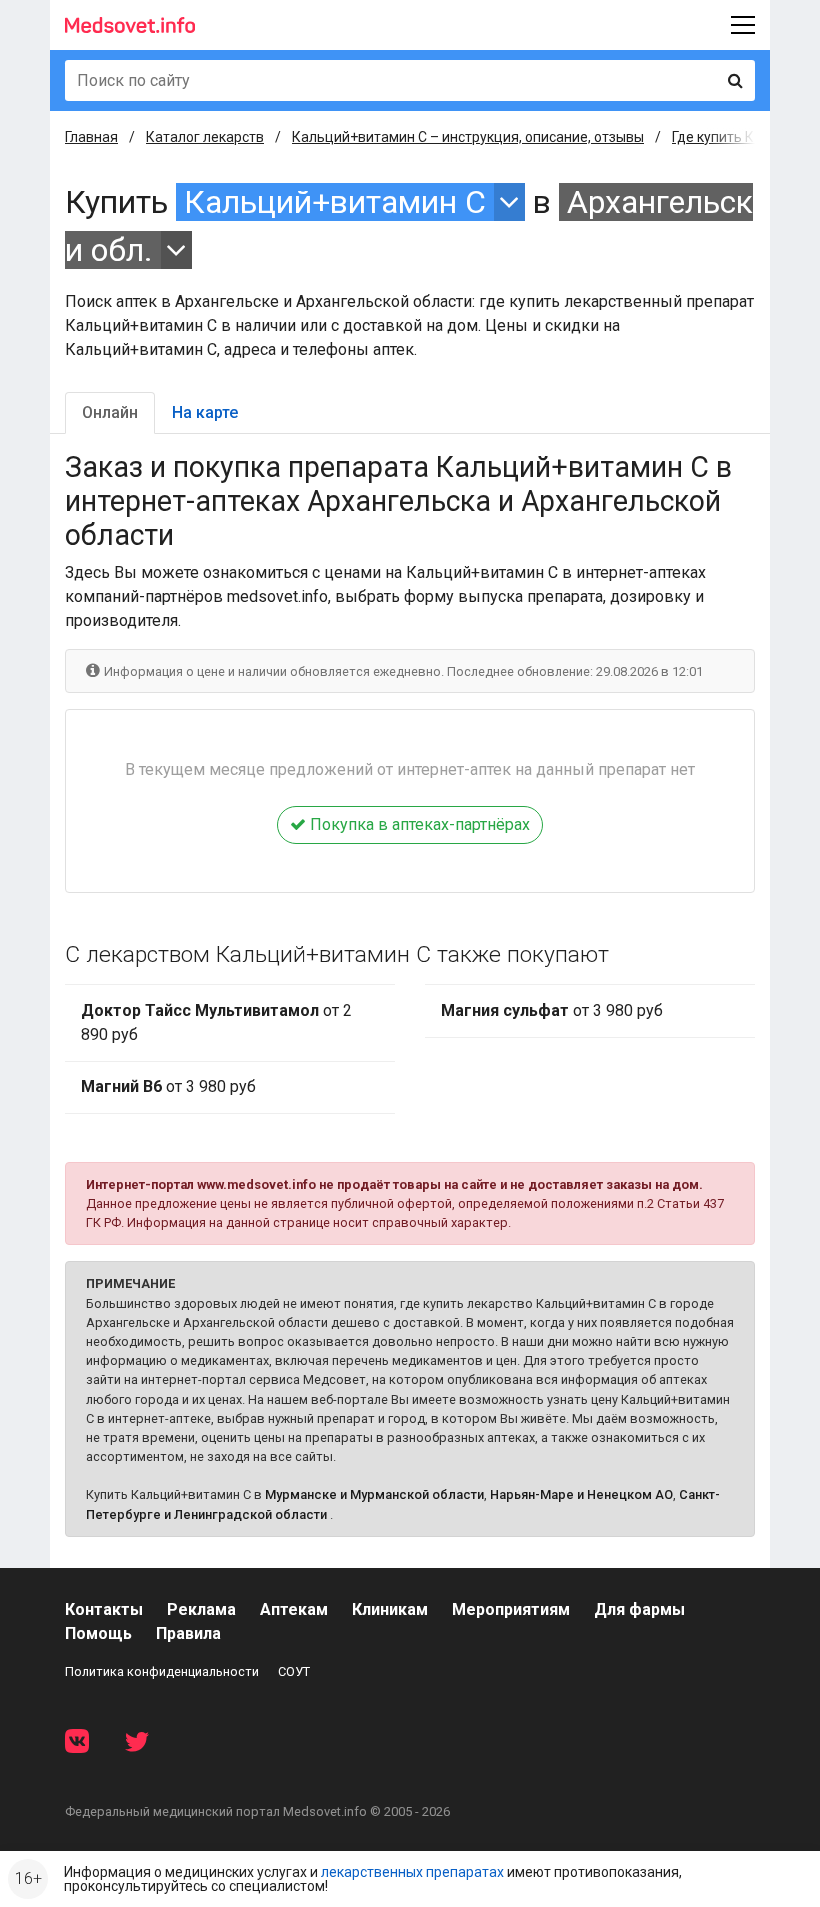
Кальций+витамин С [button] (335, 202)
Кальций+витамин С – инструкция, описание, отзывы (468, 137)
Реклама (201, 1609)
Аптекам (294, 1609)
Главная (91, 137)
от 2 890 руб (216, 1022)
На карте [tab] (205, 412)
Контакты (104, 1609)
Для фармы (639, 1609)
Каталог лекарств (205, 137)
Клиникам (390, 1609)
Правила (188, 1633)
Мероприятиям (511, 1609)
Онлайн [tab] (110, 412)
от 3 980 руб (168, 1086)
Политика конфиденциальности (162, 1671)
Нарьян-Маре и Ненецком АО (581, 1494)
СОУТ (294, 1671)
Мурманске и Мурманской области (374, 1494)
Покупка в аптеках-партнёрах (418, 824)
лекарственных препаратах (412, 1872)
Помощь (98, 1633)
